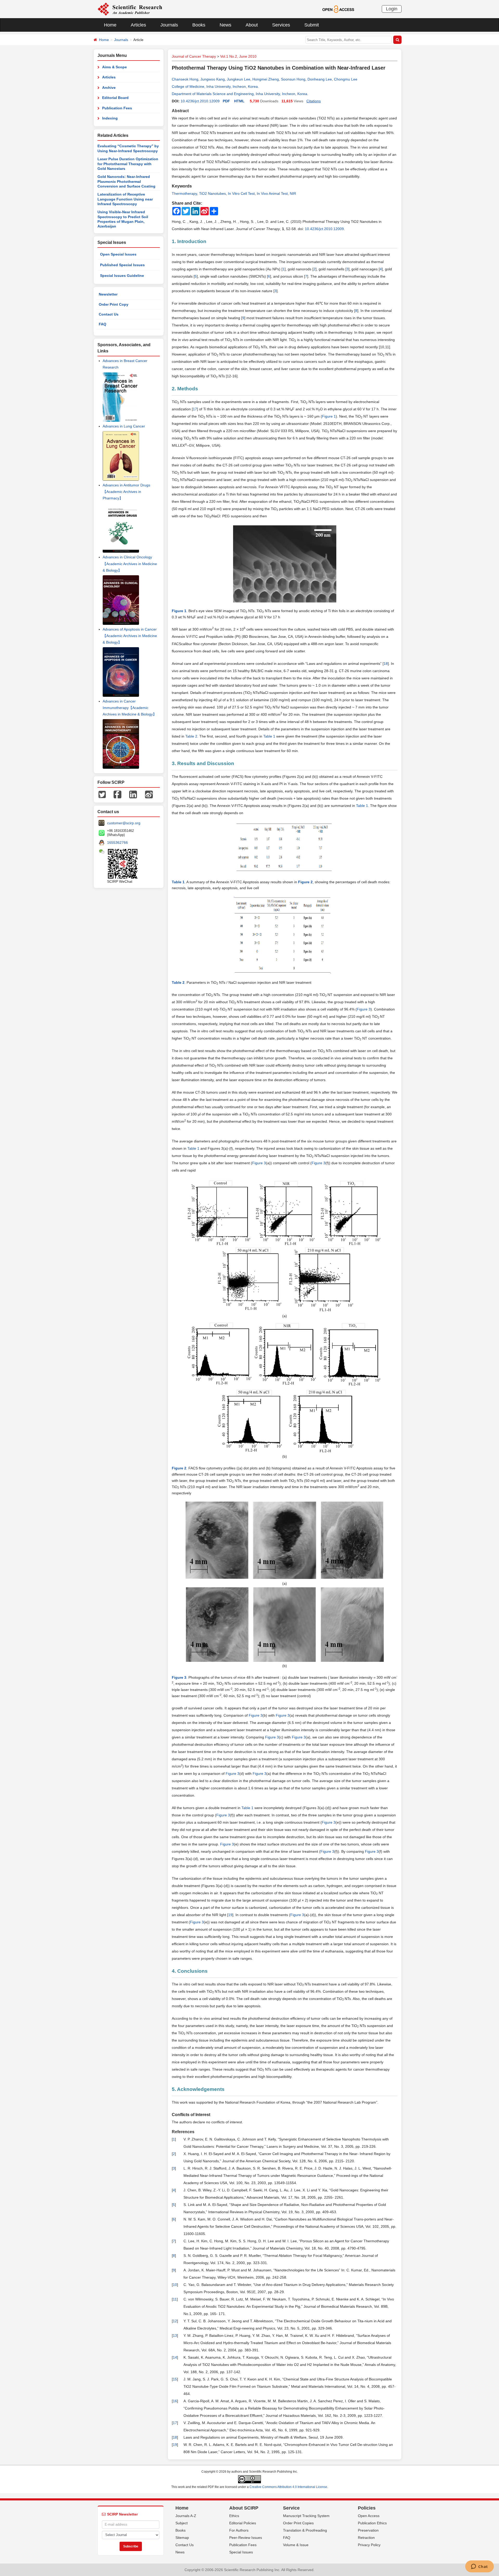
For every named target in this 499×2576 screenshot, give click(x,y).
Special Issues (241, 2552)
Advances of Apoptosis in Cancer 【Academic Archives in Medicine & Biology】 (130, 636)
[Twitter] (102, 794)
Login (392, 9)
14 (175, 2357)
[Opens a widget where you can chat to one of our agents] (479, 2567)
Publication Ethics (372, 2523)
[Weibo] (149, 794)
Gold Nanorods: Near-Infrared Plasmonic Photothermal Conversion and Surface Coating (126, 181)
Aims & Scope (114, 67)
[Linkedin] (133, 794)
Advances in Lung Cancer (124, 426)
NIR (293, 193)
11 (175, 2299)
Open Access (369, 2516)
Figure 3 (364, 1009)
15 (175, 2379)
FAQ (103, 324)
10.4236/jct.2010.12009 (200, 101)
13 (175, 2336)
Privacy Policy (369, 2545)
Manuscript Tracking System (306, 2516)
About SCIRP (244, 2508)
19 (230, 1915)
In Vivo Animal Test (272, 193)
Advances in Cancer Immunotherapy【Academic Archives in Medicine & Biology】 (130, 708)
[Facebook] (117, 794)
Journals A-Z (186, 2516)
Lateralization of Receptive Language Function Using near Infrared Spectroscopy (125, 199)
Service (291, 2508)
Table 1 (269, 736)
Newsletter (108, 294)
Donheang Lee (320, 79)
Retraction (366, 2538)
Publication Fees (117, 108)
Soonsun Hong (293, 79)
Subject (182, 2523)
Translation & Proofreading (305, 2530)
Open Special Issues (118, 254)
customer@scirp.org (124, 823)
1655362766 (117, 842)
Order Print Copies (298, 2523)
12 (175, 2321)
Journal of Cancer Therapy (194, 56)
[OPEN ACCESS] (338, 9)
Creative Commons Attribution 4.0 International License (288, 2487)
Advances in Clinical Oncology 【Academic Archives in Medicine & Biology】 (130, 564)
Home (110, 25)
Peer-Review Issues (246, 2538)
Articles (138, 25)
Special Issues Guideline (122, 276)
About (252, 25)
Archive (109, 88)
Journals (169, 25)
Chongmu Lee (346, 79)
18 (386, 664)
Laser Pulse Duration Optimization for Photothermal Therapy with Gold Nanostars (128, 164)
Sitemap (182, 2538)
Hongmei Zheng (266, 79)
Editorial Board (115, 98)
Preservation (368, 2530)
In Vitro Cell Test (241, 193)
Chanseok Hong (185, 79)
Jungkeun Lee (239, 79)
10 (175, 2285)
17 (195, 409)
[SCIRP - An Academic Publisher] (130, 9)
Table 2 (191, 736)
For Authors (239, 2530)
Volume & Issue (296, 2545)
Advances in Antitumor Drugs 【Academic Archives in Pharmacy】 (126, 492)
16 (175, 2401)
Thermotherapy (184, 193)
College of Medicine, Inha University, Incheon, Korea (215, 86)
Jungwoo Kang (213, 79)
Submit (312, 25)
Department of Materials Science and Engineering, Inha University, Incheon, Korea (239, 94)
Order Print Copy (114, 304)
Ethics (234, 2516)
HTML (239, 101)
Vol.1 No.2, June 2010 (238, 56)
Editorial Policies (243, 2523)
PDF (226, 101)
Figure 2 (305, 882)
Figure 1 (329, 416)
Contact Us (109, 314)
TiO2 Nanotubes (212, 193)
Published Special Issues (122, 265)
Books (199, 25)
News (225, 25)
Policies (367, 2508)
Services (281, 25)
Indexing (110, 118)
